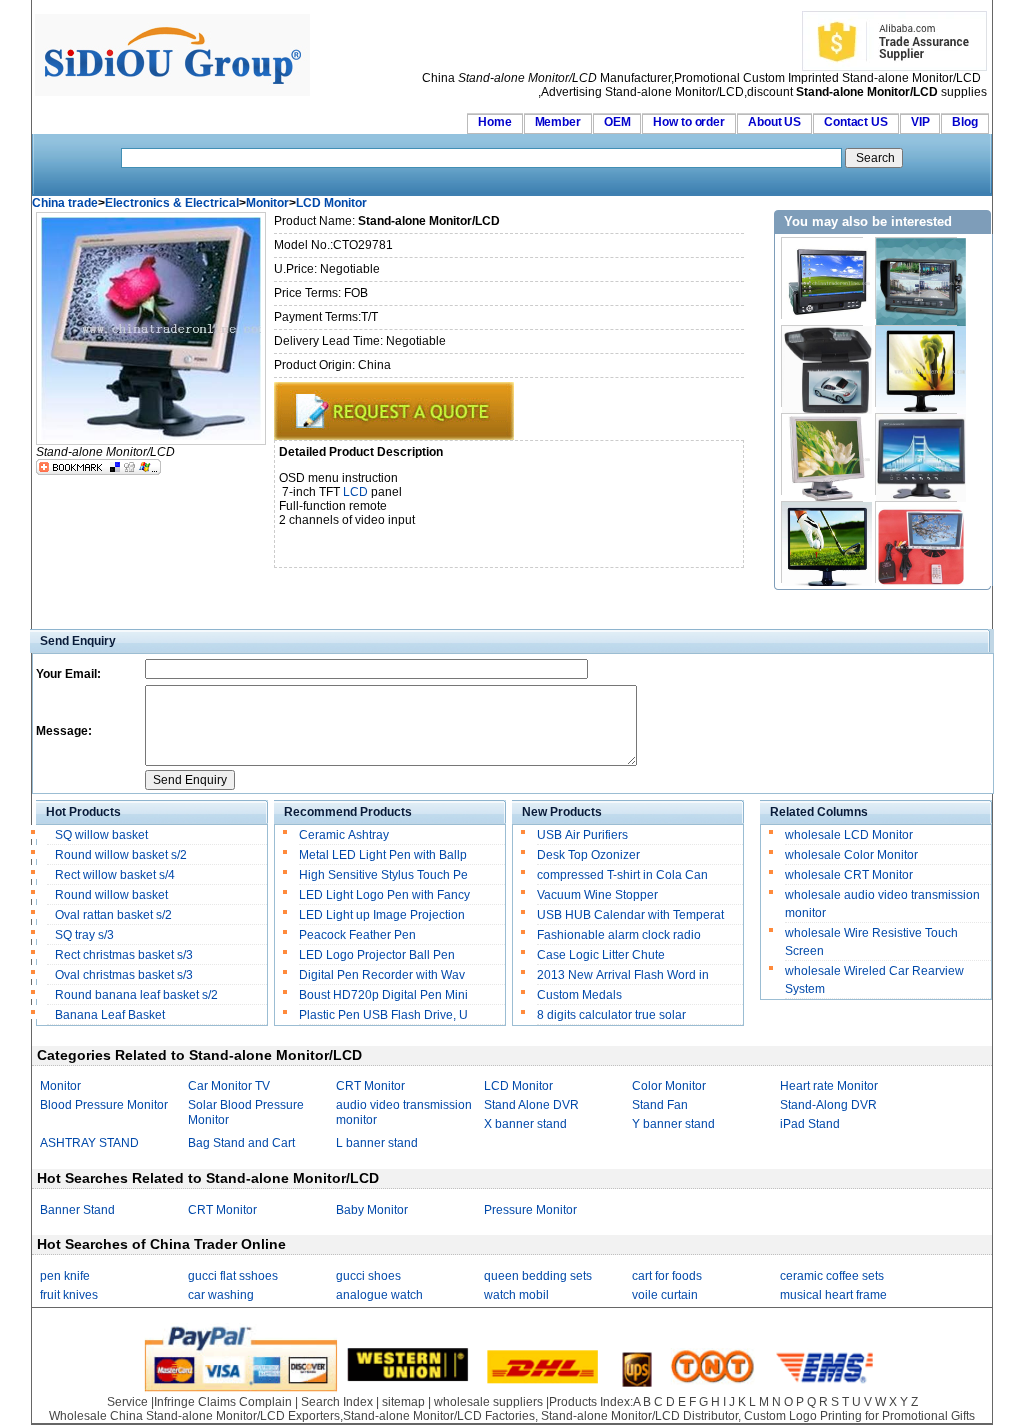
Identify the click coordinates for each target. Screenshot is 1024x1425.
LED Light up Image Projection (383, 915)
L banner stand (377, 1143)
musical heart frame (833, 1295)
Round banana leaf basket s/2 (136, 995)
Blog (965, 122)
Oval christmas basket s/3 (124, 975)
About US (774, 122)
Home (495, 122)
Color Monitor (669, 1086)
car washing (221, 1295)
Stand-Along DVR (828, 1105)
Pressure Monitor (530, 1210)
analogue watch (379, 1295)
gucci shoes (368, 1276)
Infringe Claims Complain (223, 1402)
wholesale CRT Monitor (849, 875)
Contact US (856, 122)
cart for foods (667, 1276)
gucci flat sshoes (233, 1276)
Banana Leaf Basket (110, 1015)
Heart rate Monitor (829, 1086)
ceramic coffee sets (832, 1276)
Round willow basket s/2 (121, 855)
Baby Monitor (372, 1210)
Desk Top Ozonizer (588, 855)
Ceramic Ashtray (344, 835)
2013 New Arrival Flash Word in (623, 975)
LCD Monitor (331, 203)
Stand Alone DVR (531, 1105)
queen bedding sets (538, 1276)
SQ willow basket (101, 835)
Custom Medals (579, 995)
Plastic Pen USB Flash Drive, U (383, 1015)
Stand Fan (660, 1105)
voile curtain (665, 1295)
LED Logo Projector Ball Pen (377, 955)
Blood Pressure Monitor (104, 1105)
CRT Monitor (370, 1086)
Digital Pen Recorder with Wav (383, 975)
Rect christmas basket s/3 (124, 955)
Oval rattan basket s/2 (113, 915)
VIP (920, 122)
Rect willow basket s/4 (115, 875)
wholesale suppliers (488, 1402)
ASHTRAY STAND (89, 1143)
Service (127, 1402)
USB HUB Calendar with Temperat (630, 915)
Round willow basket (111, 895)
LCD (355, 492)
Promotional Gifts (928, 1416)
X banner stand (525, 1124)
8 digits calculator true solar (611, 1015)
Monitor (267, 203)
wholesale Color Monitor (851, 855)
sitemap (403, 1402)
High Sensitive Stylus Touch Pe (383, 875)
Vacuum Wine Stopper (597, 895)
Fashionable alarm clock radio (620, 935)
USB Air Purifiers (582, 835)
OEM (617, 122)
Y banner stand (673, 1124)
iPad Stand (810, 1124)
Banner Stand (77, 1210)
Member (558, 122)
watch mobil (516, 1295)
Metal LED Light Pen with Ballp (383, 855)
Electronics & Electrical (172, 203)
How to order (689, 122)
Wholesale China (96, 1416)
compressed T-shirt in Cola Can (622, 875)
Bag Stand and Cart (241, 1143)
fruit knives (69, 1295)
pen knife (65, 1276)
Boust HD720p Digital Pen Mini (385, 995)
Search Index (337, 1402)
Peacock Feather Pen (357, 935)
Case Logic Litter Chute (601, 955)
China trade (65, 203)
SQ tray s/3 (84, 935)
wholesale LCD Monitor (849, 835)
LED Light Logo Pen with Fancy (386, 895)
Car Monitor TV (229, 1086)
